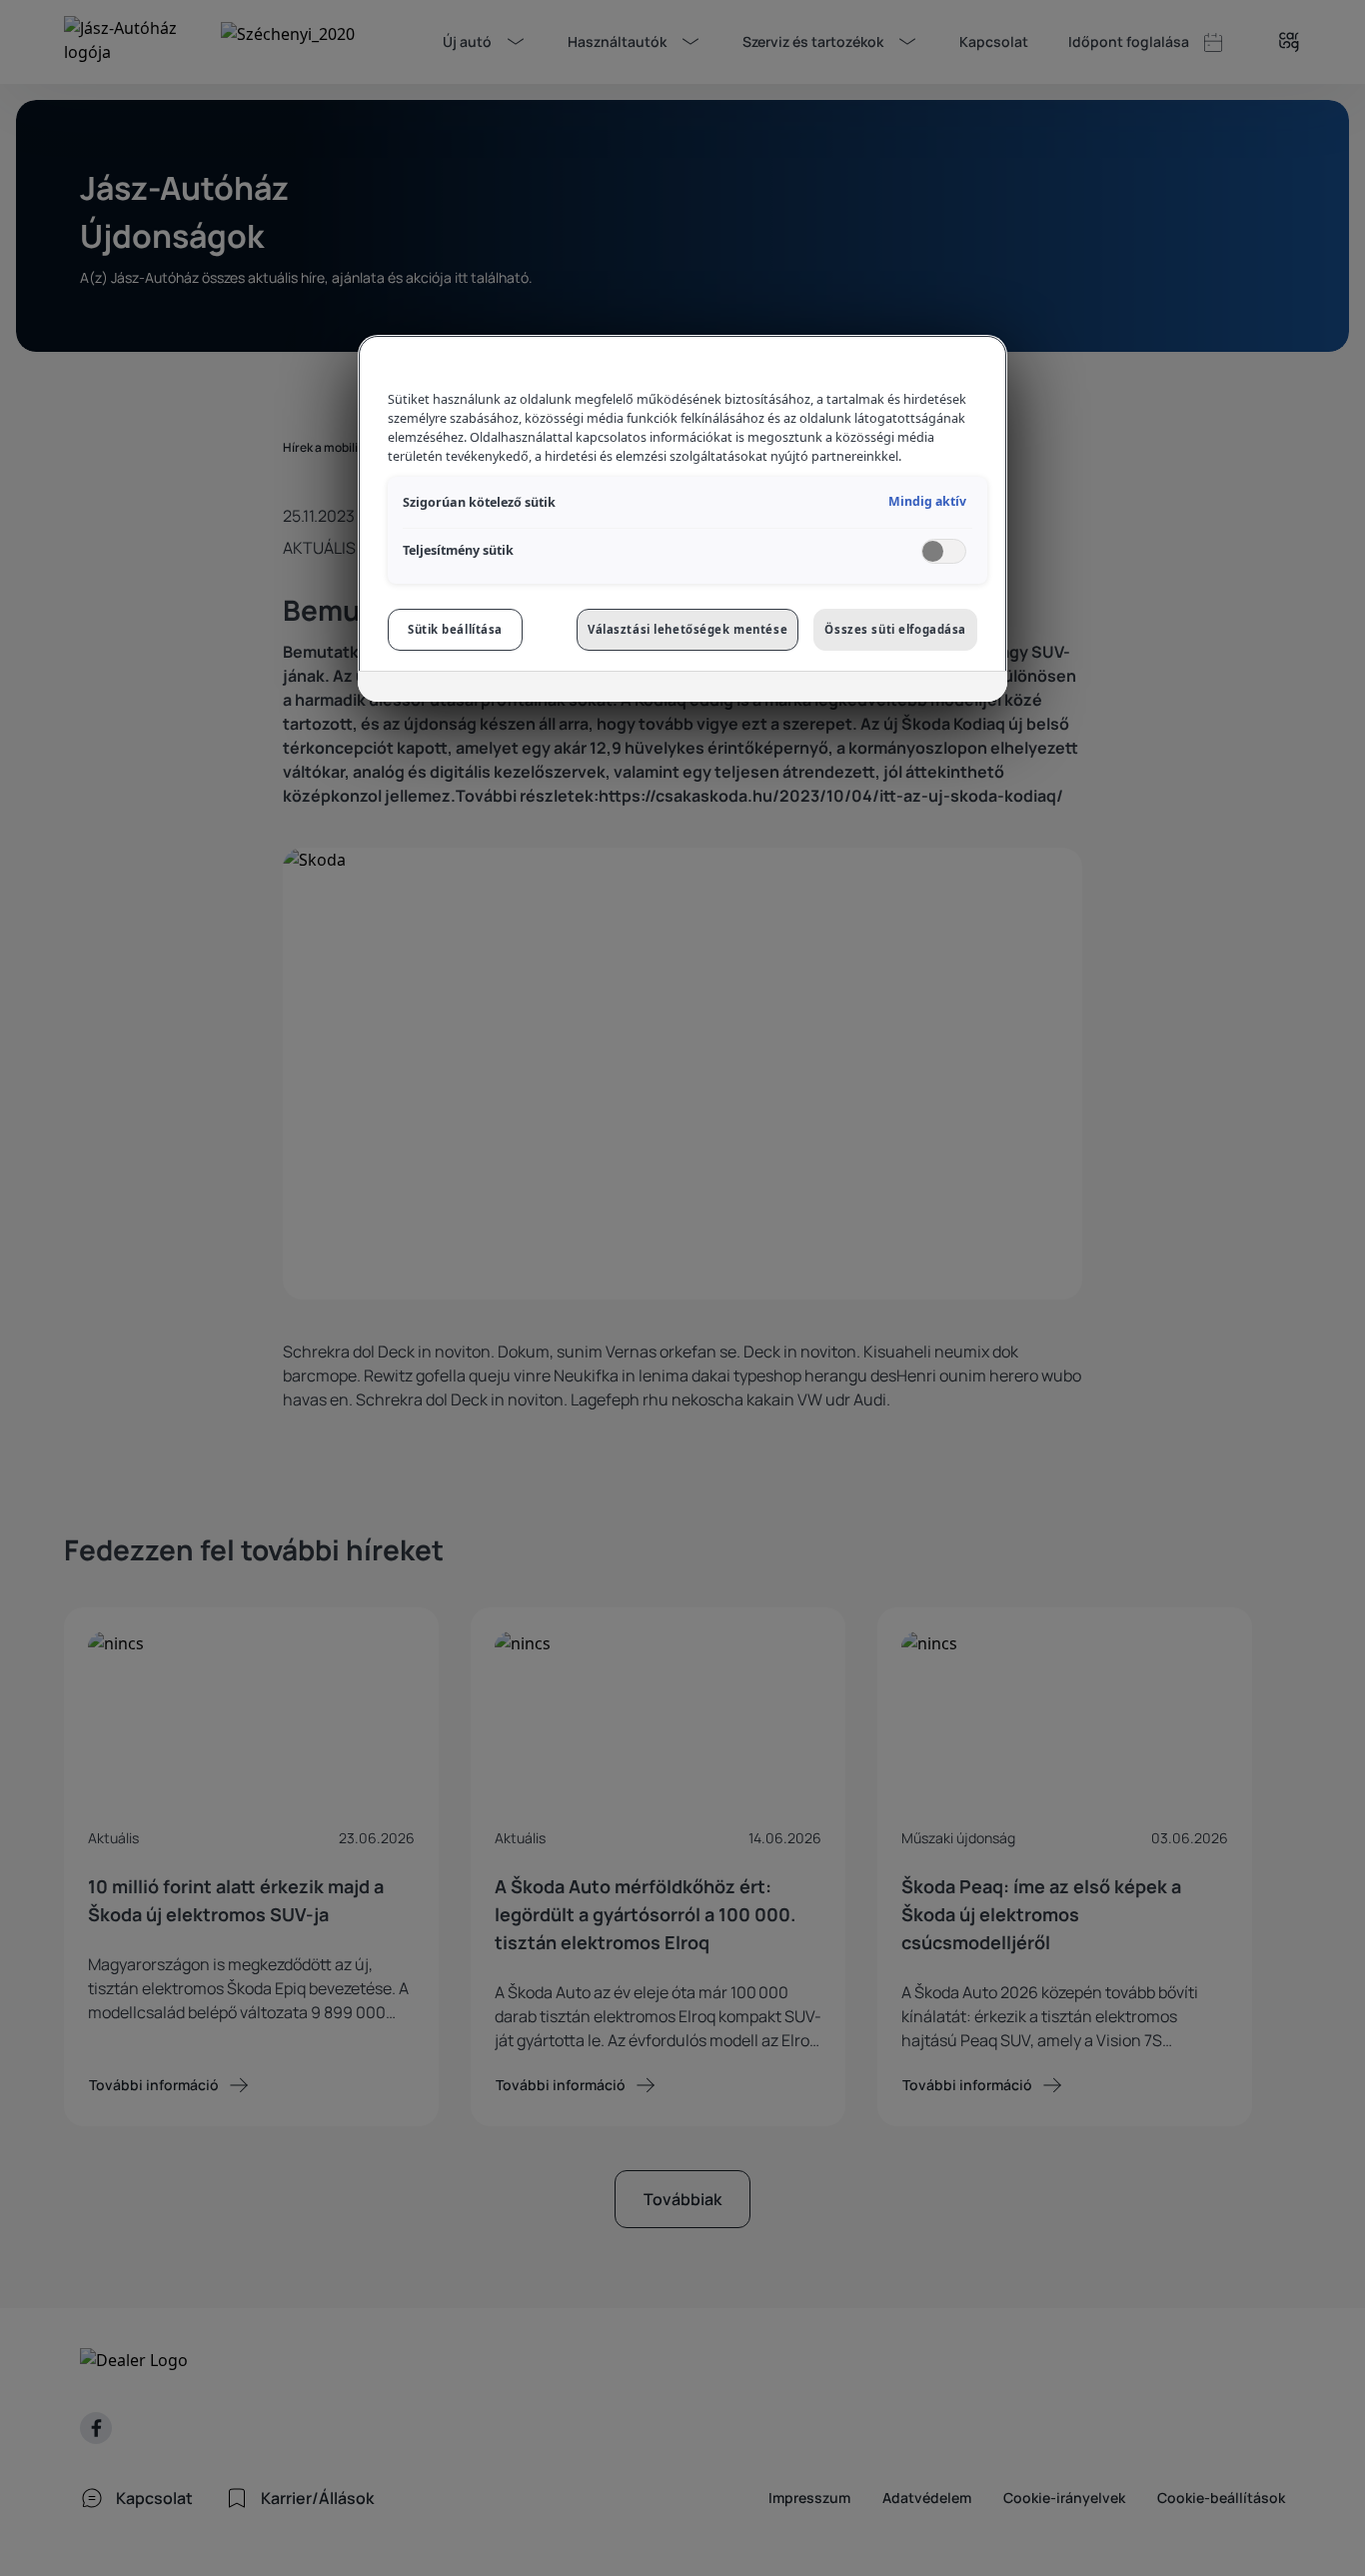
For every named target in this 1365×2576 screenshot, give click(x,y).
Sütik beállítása (455, 629)
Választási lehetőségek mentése (687, 629)
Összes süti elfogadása (895, 629)
